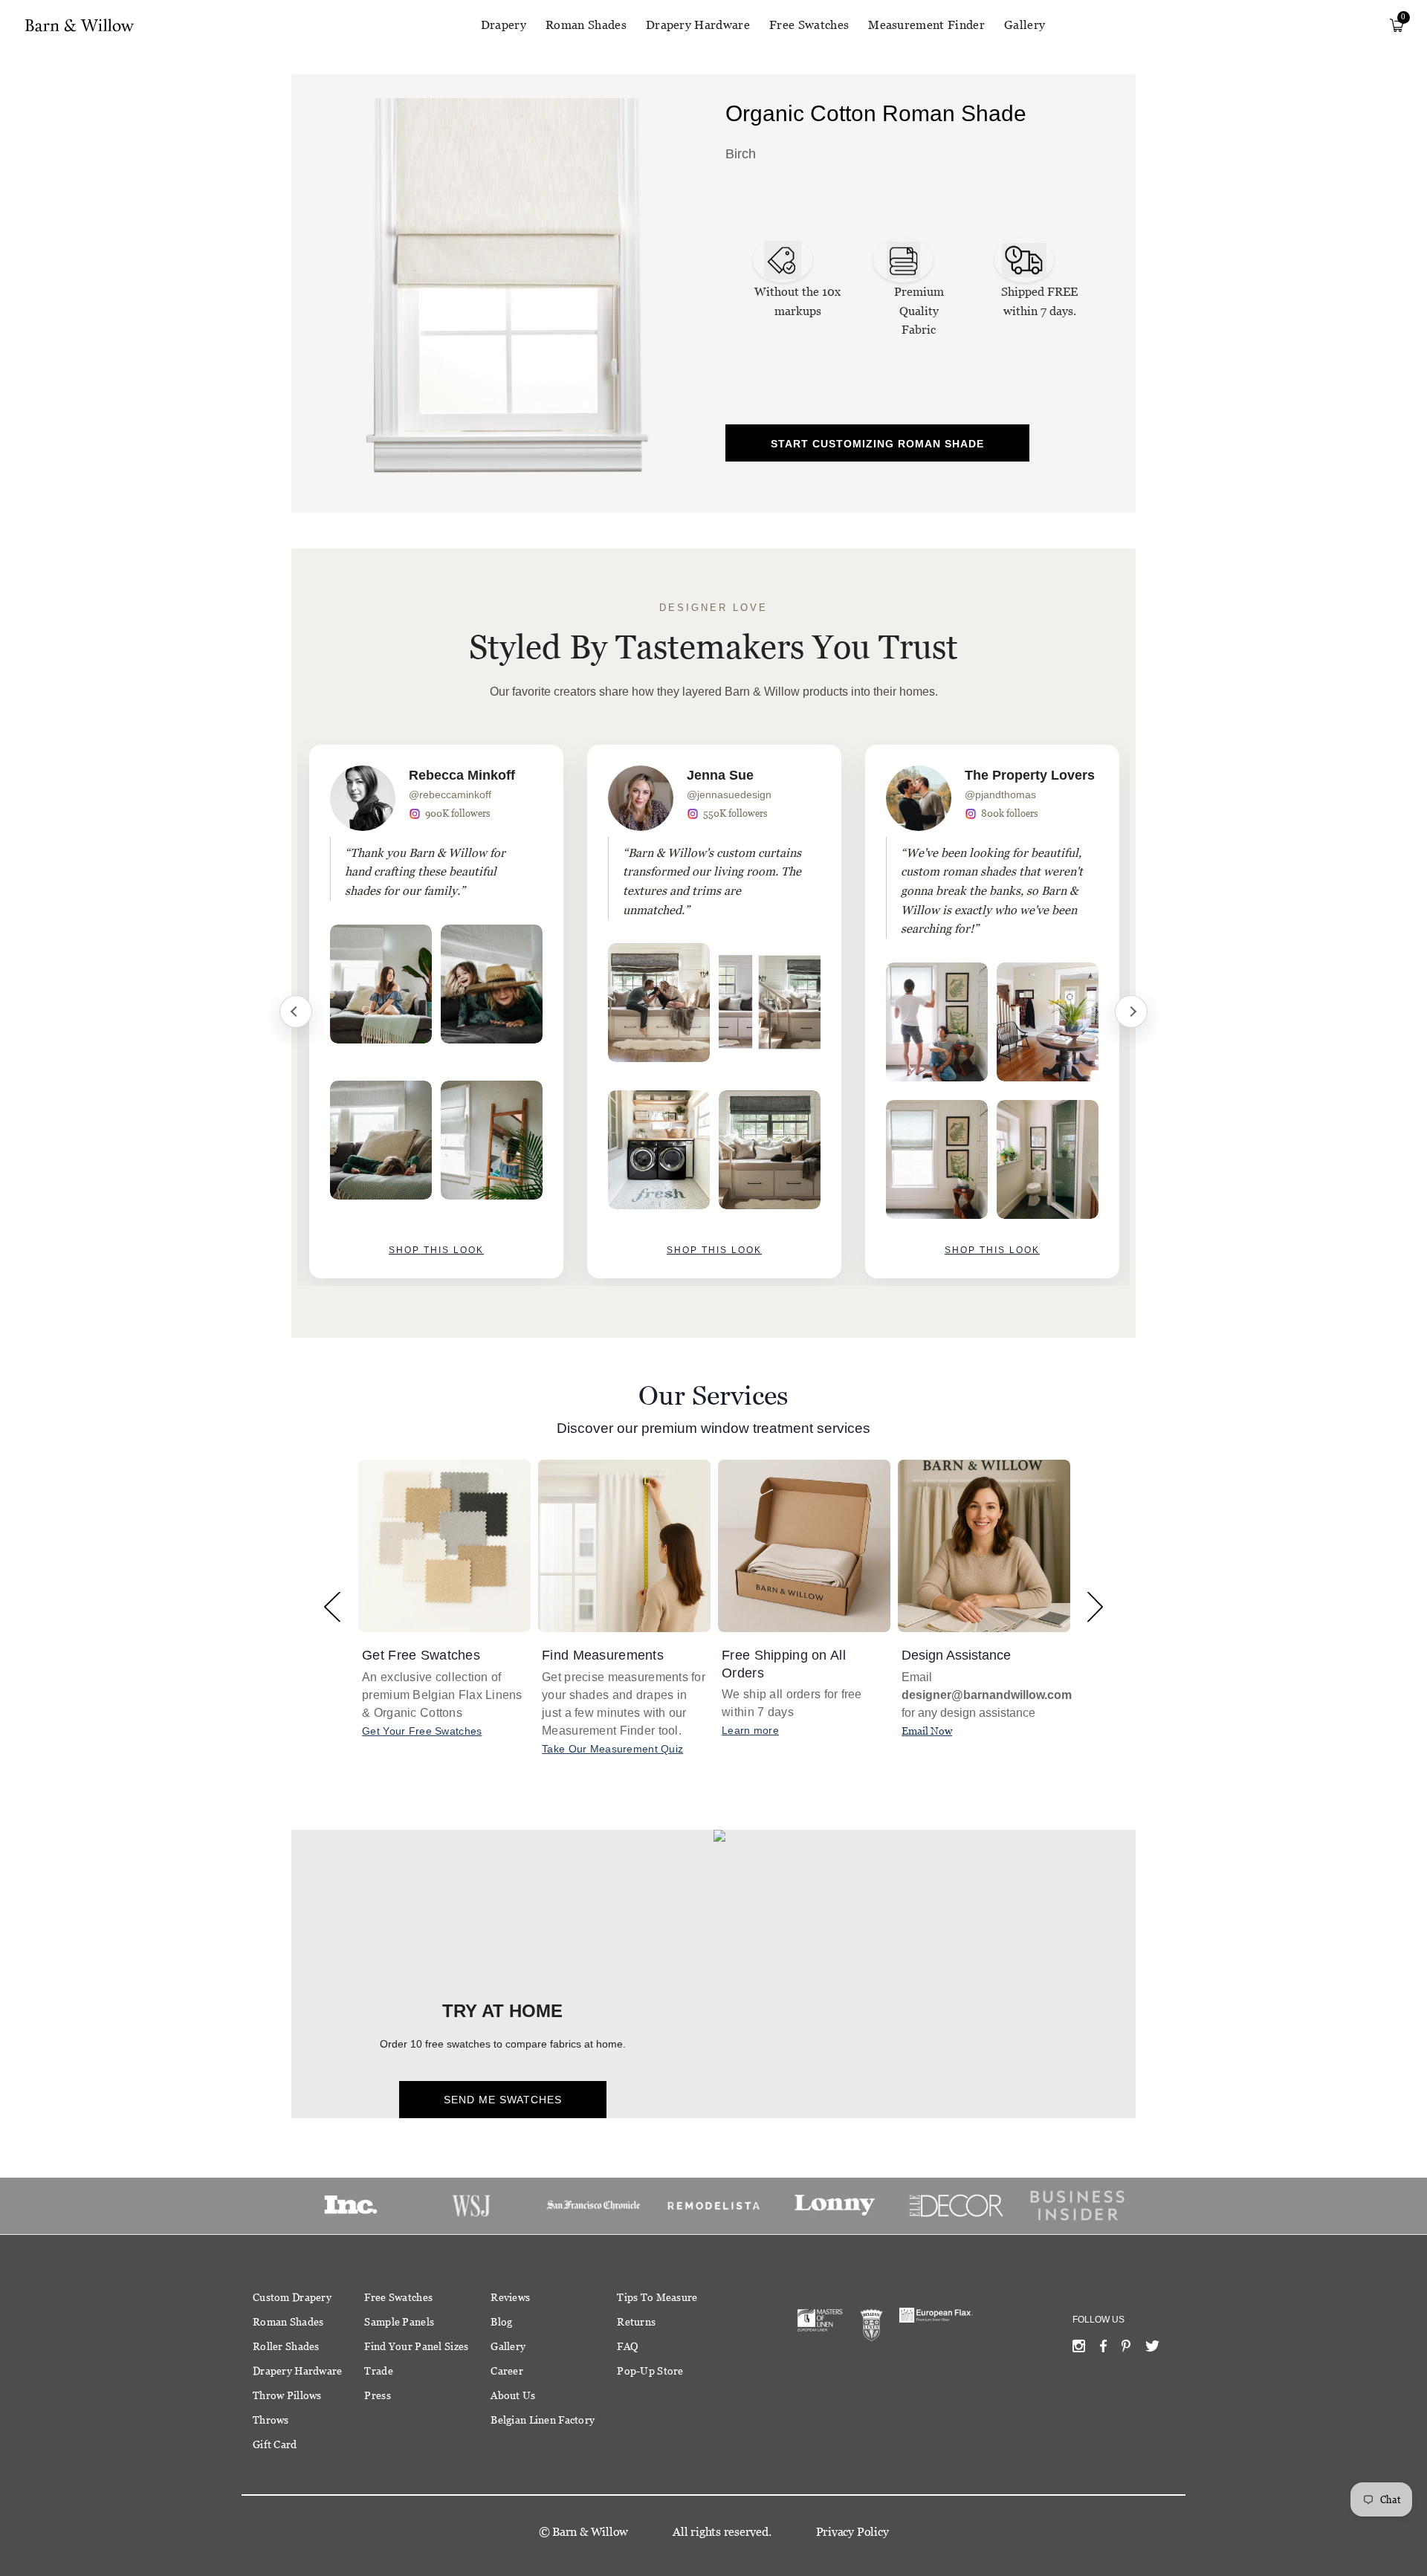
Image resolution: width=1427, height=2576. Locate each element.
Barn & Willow (590, 2532)
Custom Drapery (292, 2297)
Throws (271, 2420)
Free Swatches (809, 25)
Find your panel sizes (416, 2346)
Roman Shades (586, 25)
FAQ (627, 2346)
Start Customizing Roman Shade (877, 444)
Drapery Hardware (698, 25)
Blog (501, 2322)
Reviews (510, 2297)
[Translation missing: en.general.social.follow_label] (1079, 2349)
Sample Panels (399, 2322)
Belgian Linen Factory (543, 2420)
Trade (378, 2371)
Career (507, 2371)
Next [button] (1095, 1606)
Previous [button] (332, 1606)
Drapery (504, 25)
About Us (513, 2395)
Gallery (1025, 25)
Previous (296, 1012)
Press (377, 2395)
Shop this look (436, 1250)
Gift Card (275, 2444)
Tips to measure (657, 2297)
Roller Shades (286, 2346)
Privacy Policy (852, 2532)
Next (1131, 1012)
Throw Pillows (287, 2395)
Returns (636, 2322)
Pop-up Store (650, 2371)
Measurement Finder (926, 25)
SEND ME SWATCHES (503, 2100)
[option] (436, 1012)
